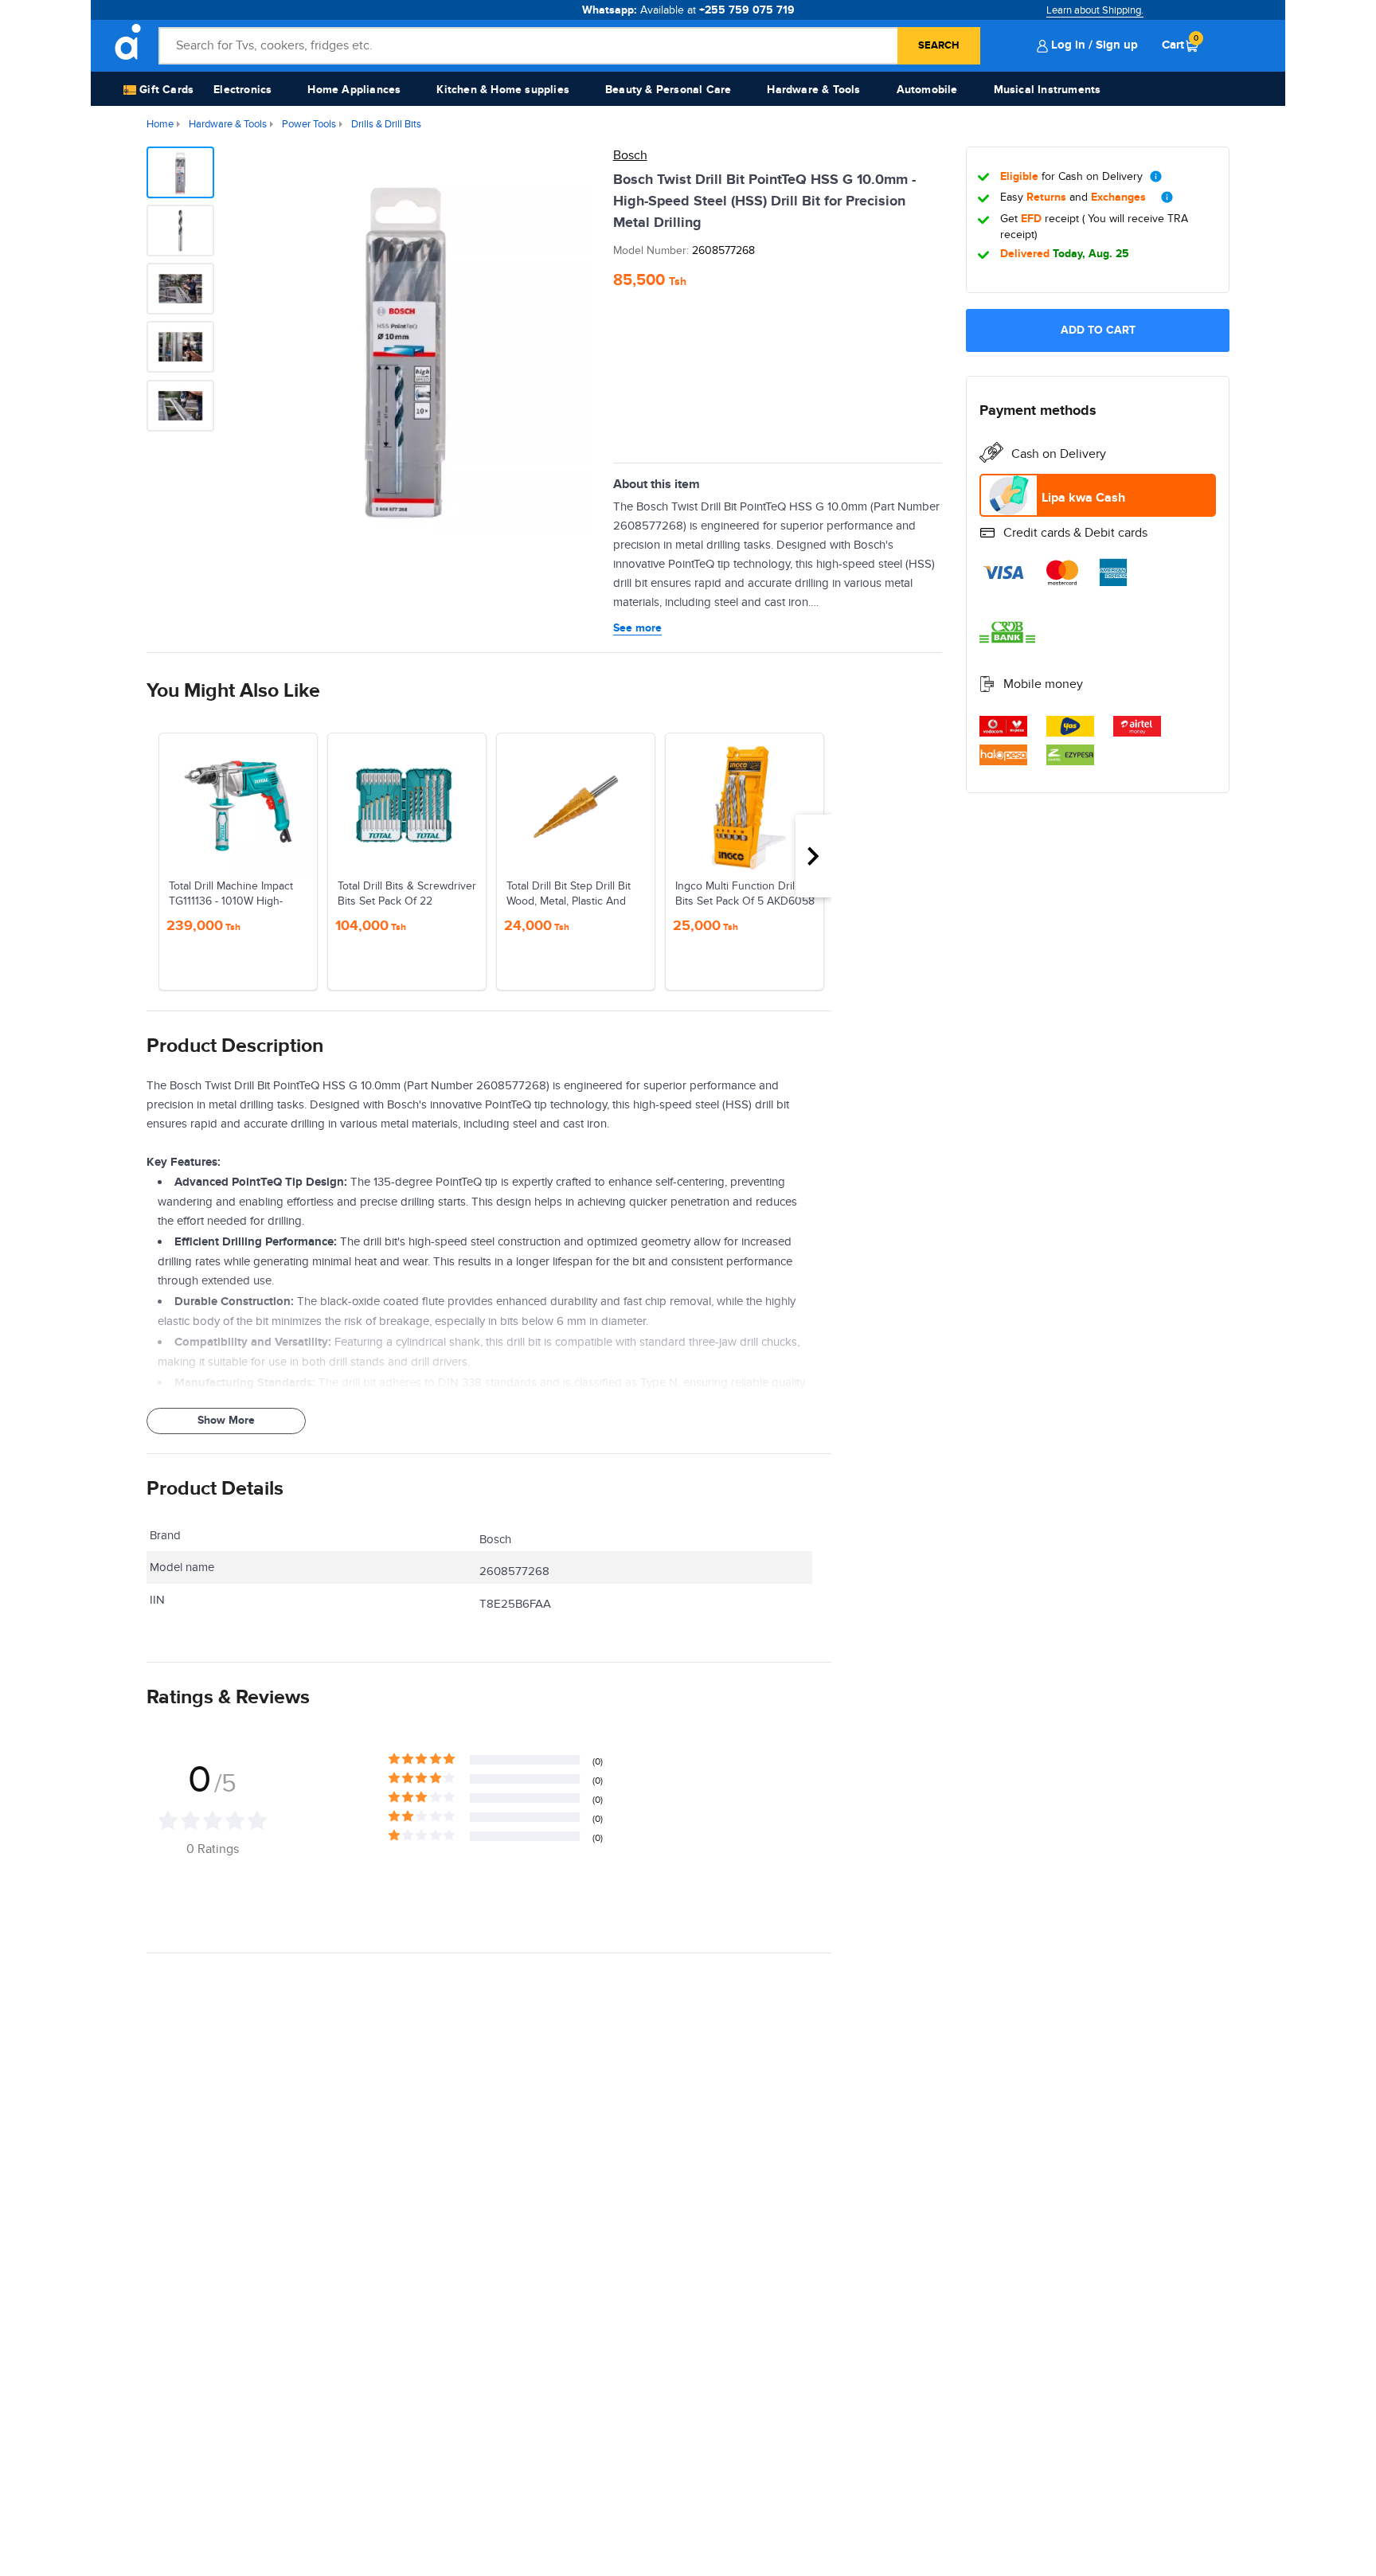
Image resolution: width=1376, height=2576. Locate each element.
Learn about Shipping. (1095, 10)
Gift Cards (165, 90)
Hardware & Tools (813, 90)
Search (939, 45)
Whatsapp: (688, 10)
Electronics (242, 90)
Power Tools (309, 124)
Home (160, 124)
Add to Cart (1098, 330)
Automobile (927, 90)
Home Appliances (354, 90)
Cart (1180, 45)
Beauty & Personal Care (668, 90)
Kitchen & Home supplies (503, 90)
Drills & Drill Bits (386, 124)
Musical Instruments (1048, 90)
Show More (226, 1420)
